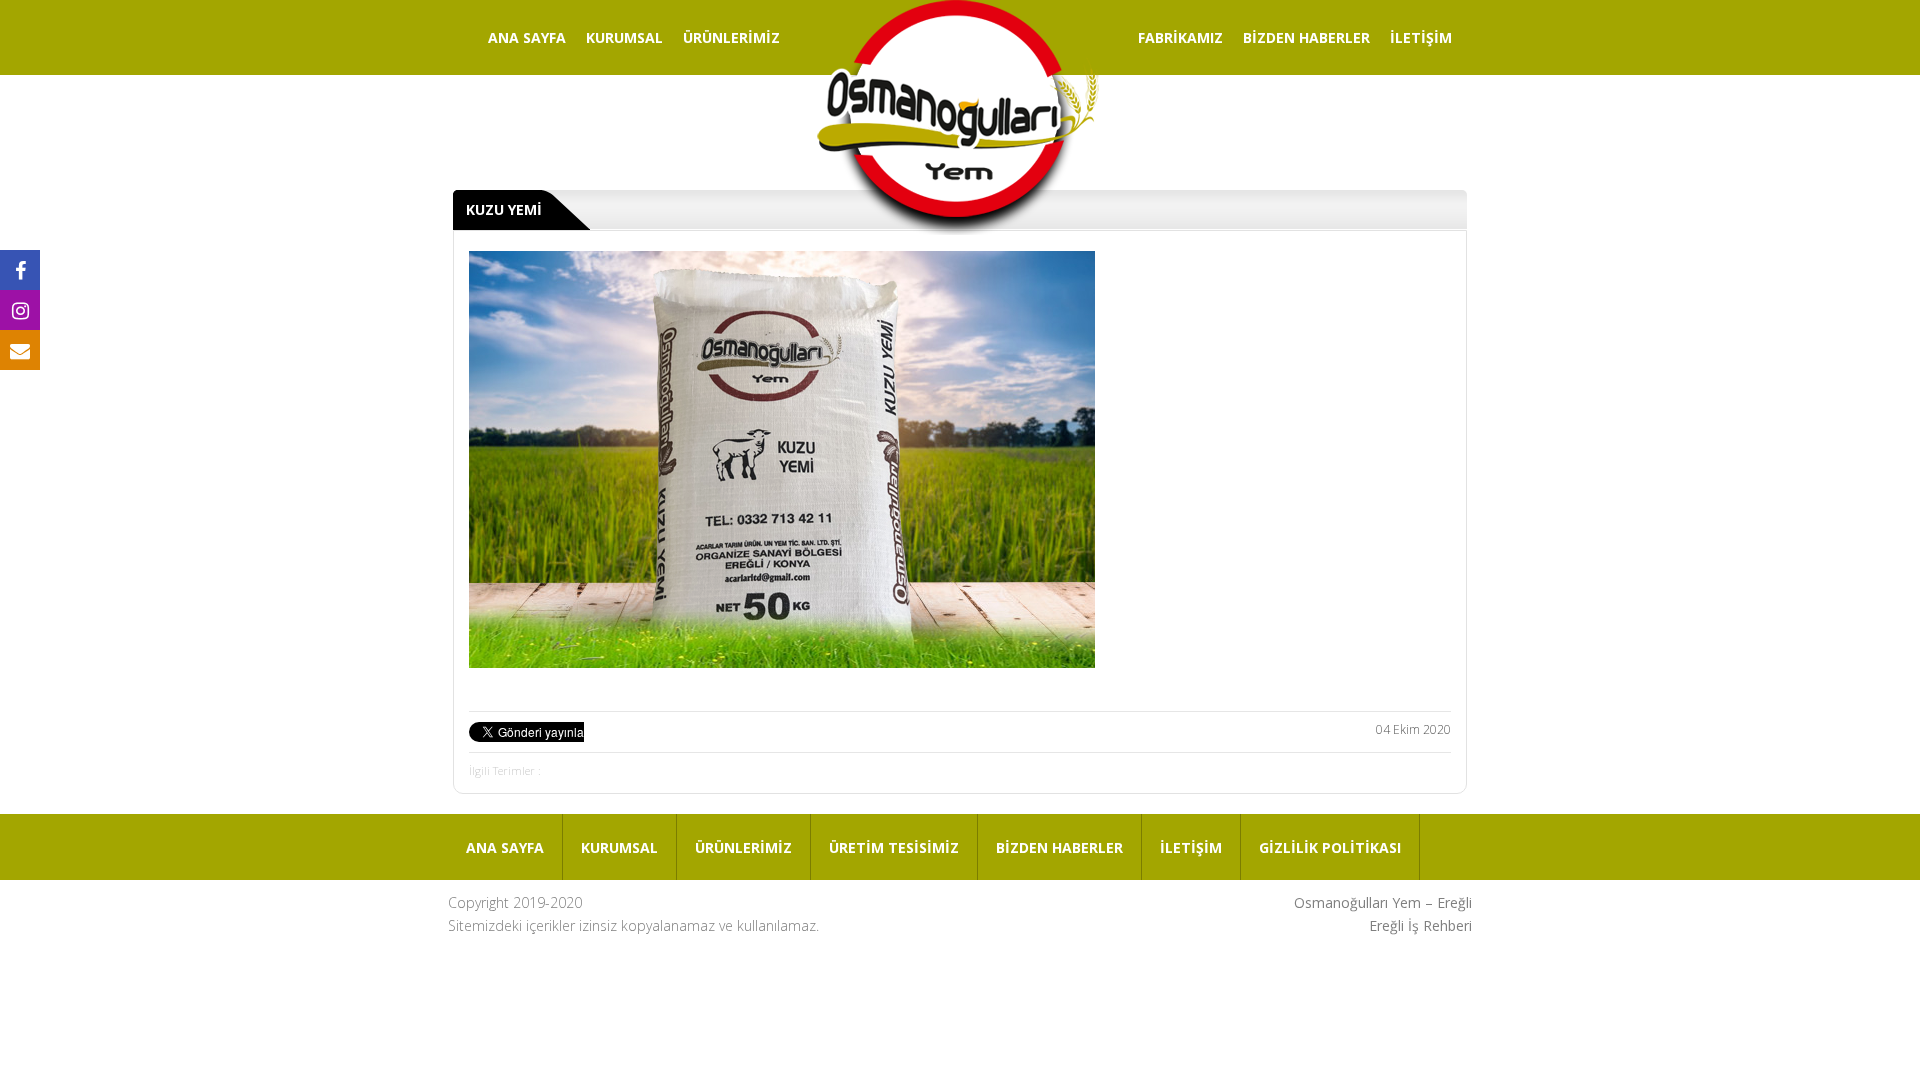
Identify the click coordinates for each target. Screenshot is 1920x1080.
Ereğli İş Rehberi (1420, 925)
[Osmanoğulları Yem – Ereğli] (958, 120)
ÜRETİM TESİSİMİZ (894, 847)
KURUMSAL (624, 37)
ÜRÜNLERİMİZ (731, 37)
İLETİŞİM (1421, 37)
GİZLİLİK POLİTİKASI (1330, 847)
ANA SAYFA (527, 37)
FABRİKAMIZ (1180, 37)
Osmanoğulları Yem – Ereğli (1383, 902)
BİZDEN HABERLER (1306, 37)
